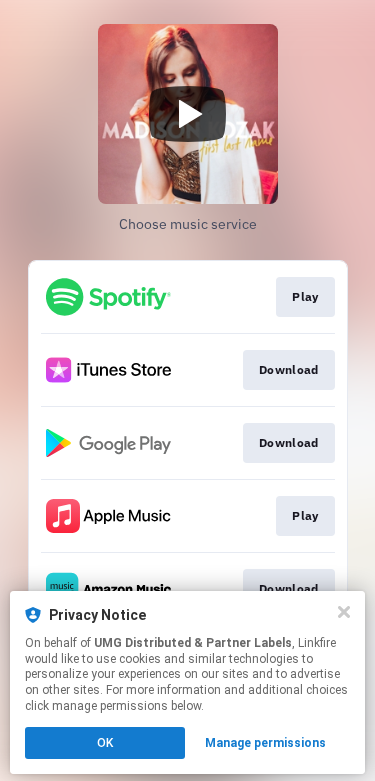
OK (105, 743)
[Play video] (188, 114)
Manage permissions (265, 743)
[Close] (344, 612)
